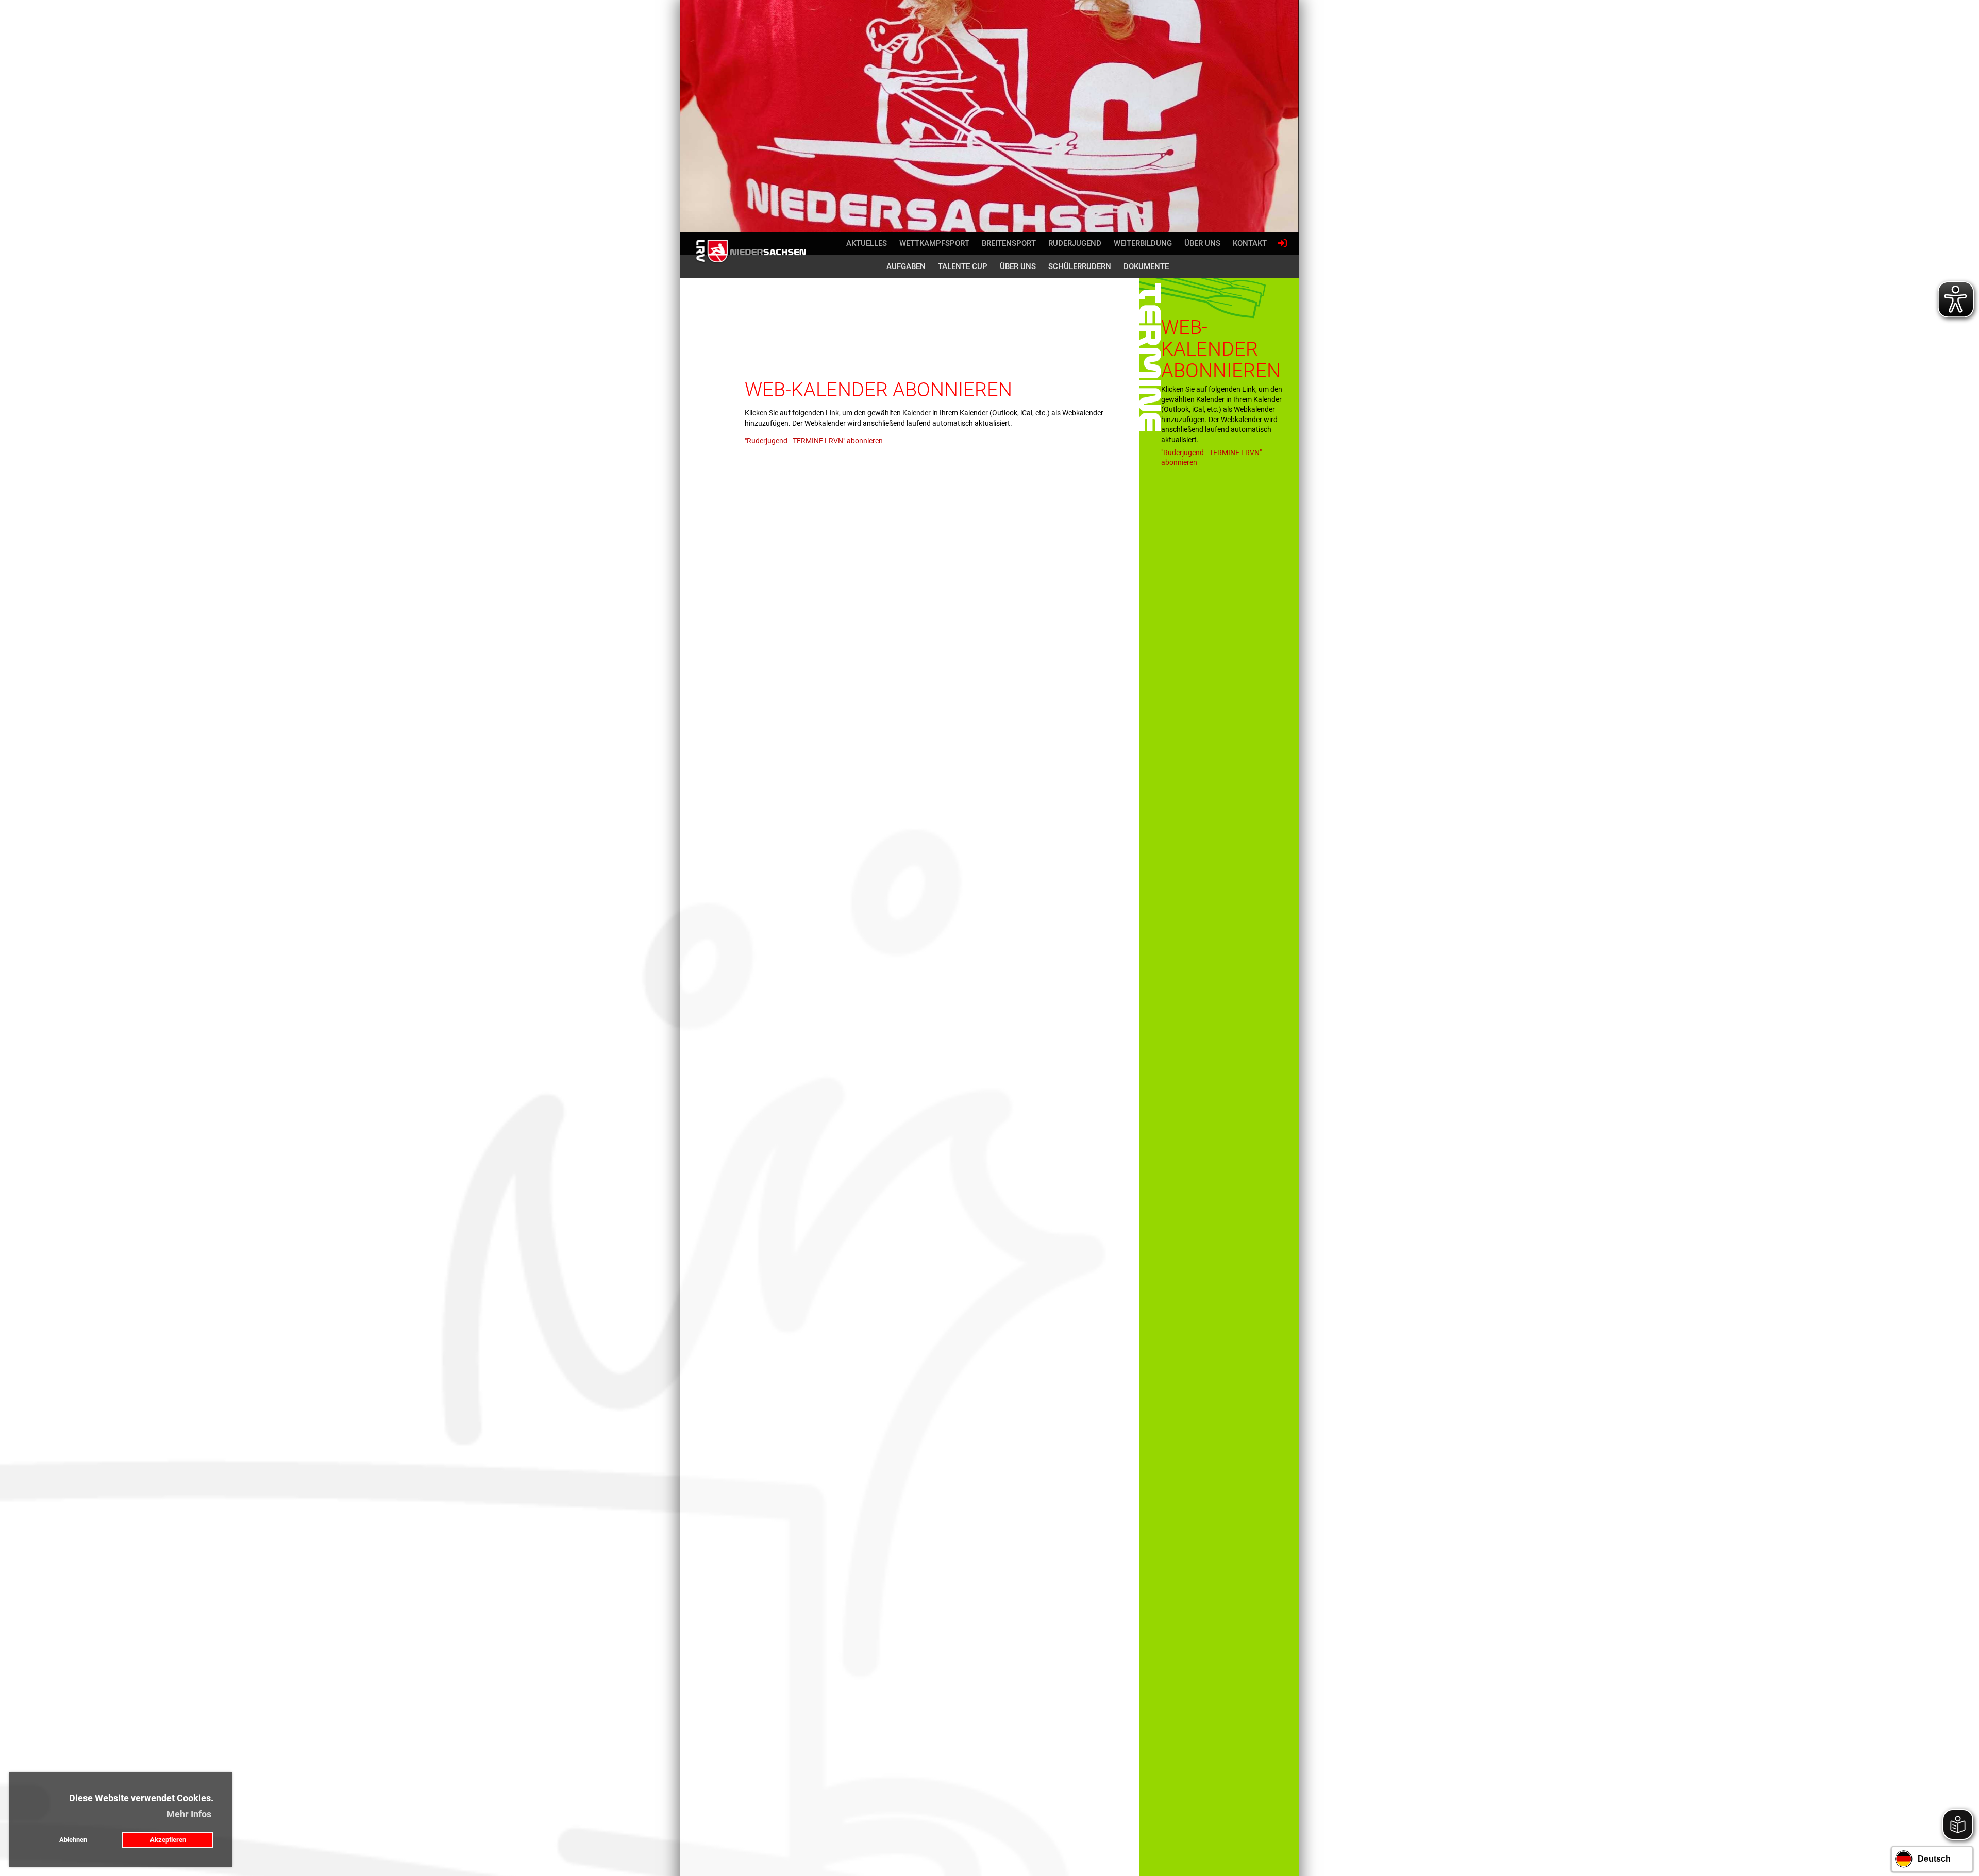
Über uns (1202, 243)
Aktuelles (867, 243)
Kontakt (1250, 243)
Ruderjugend (1075, 243)
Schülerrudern (1080, 266)
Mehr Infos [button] (189, 1814)
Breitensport (1009, 243)
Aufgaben (906, 266)
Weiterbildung (1143, 243)
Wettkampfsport (934, 243)
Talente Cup (963, 266)
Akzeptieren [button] (168, 1840)
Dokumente (1146, 266)
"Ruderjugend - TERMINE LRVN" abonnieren (814, 441)
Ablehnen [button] (73, 1840)
